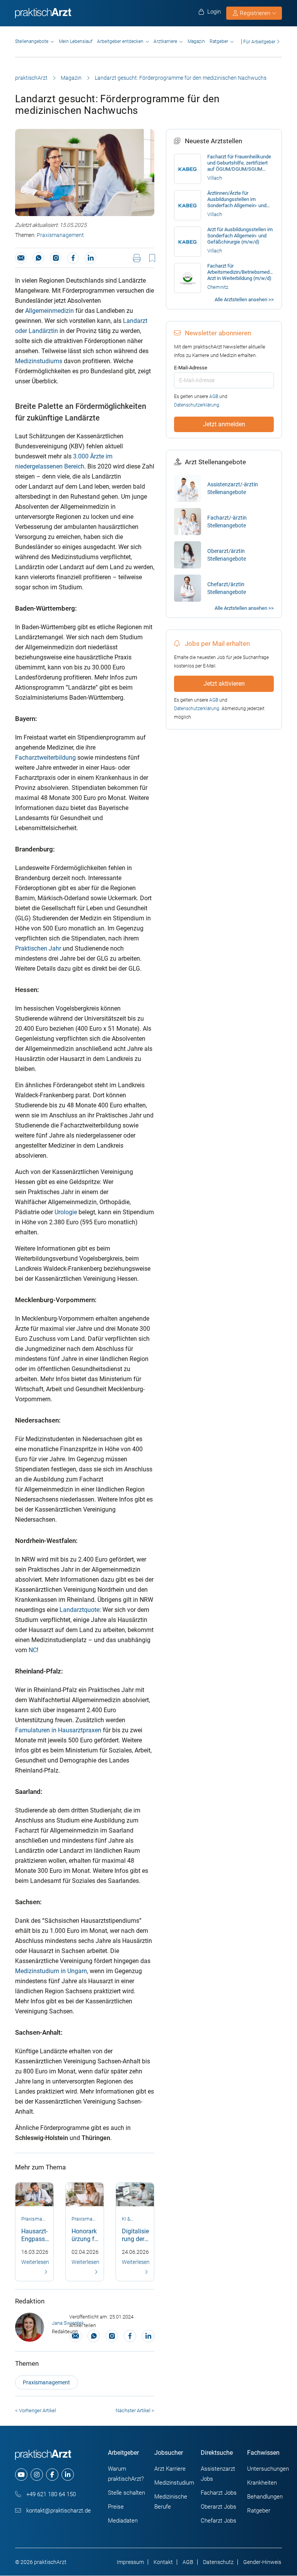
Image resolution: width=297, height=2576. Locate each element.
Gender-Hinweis (262, 2562)
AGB (214, 396)
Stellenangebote (32, 41)
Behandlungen (265, 2497)
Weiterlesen (35, 2262)
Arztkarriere (165, 41)
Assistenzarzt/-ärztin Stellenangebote (233, 488)
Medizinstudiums (39, 361)
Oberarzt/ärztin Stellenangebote (227, 555)
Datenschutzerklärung (197, 405)
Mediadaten (123, 2521)
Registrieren (255, 13)
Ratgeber (219, 41)
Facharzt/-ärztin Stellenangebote (227, 522)
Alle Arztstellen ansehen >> (244, 299)
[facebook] (52, 2475)
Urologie (66, 1212)
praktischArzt (31, 78)
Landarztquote (79, 1610)
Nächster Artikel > (135, 2410)
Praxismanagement (60, 235)
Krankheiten (262, 2483)
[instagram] (37, 2475)
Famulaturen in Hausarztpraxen (58, 1730)
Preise (116, 2507)
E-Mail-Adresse (191, 368)
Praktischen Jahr (38, 948)
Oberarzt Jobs (218, 2507)
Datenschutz (218, 2562)
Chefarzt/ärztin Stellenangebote (227, 588)
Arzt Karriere (170, 2469)
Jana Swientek (68, 2323)
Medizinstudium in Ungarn (51, 1971)
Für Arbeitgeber (259, 42)
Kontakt (163, 2562)
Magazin (196, 41)
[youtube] (21, 2475)
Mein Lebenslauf (76, 41)
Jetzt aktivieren (224, 684)
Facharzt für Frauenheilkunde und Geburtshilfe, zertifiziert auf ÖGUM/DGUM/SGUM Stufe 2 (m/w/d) (239, 163)
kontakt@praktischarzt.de (58, 2511)
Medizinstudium (174, 2483)
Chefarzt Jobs (218, 2521)
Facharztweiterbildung (45, 758)
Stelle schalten (126, 2493)
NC (33, 1650)
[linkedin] (68, 2475)
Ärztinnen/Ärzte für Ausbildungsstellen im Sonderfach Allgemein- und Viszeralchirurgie (237, 199)
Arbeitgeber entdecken (120, 41)
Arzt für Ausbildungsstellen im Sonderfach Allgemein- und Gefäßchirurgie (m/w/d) (240, 236)
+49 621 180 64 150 (50, 2494)
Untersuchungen (268, 2469)
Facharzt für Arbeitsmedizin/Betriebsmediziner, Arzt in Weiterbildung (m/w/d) (241, 272)
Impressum (130, 2562)
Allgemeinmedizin (50, 311)
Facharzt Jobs (219, 2493)
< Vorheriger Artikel (36, 2410)
